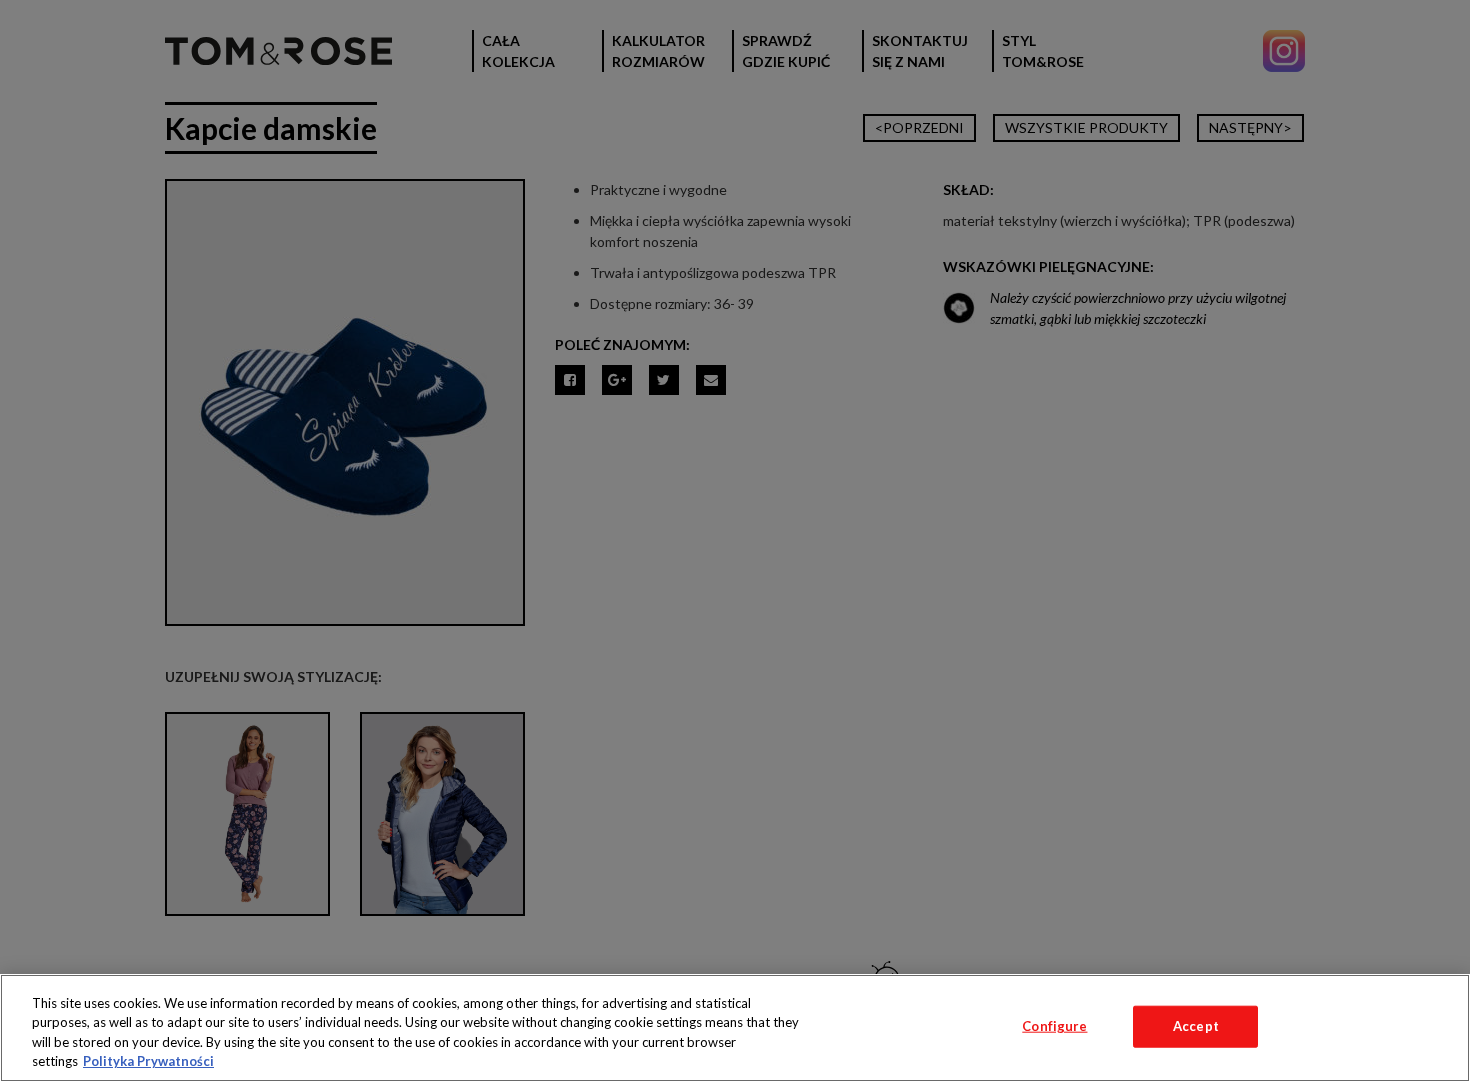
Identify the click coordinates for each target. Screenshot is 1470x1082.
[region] (735, 1028)
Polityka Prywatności (148, 1061)
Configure (1054, 1026)
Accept (1196, 1026)
